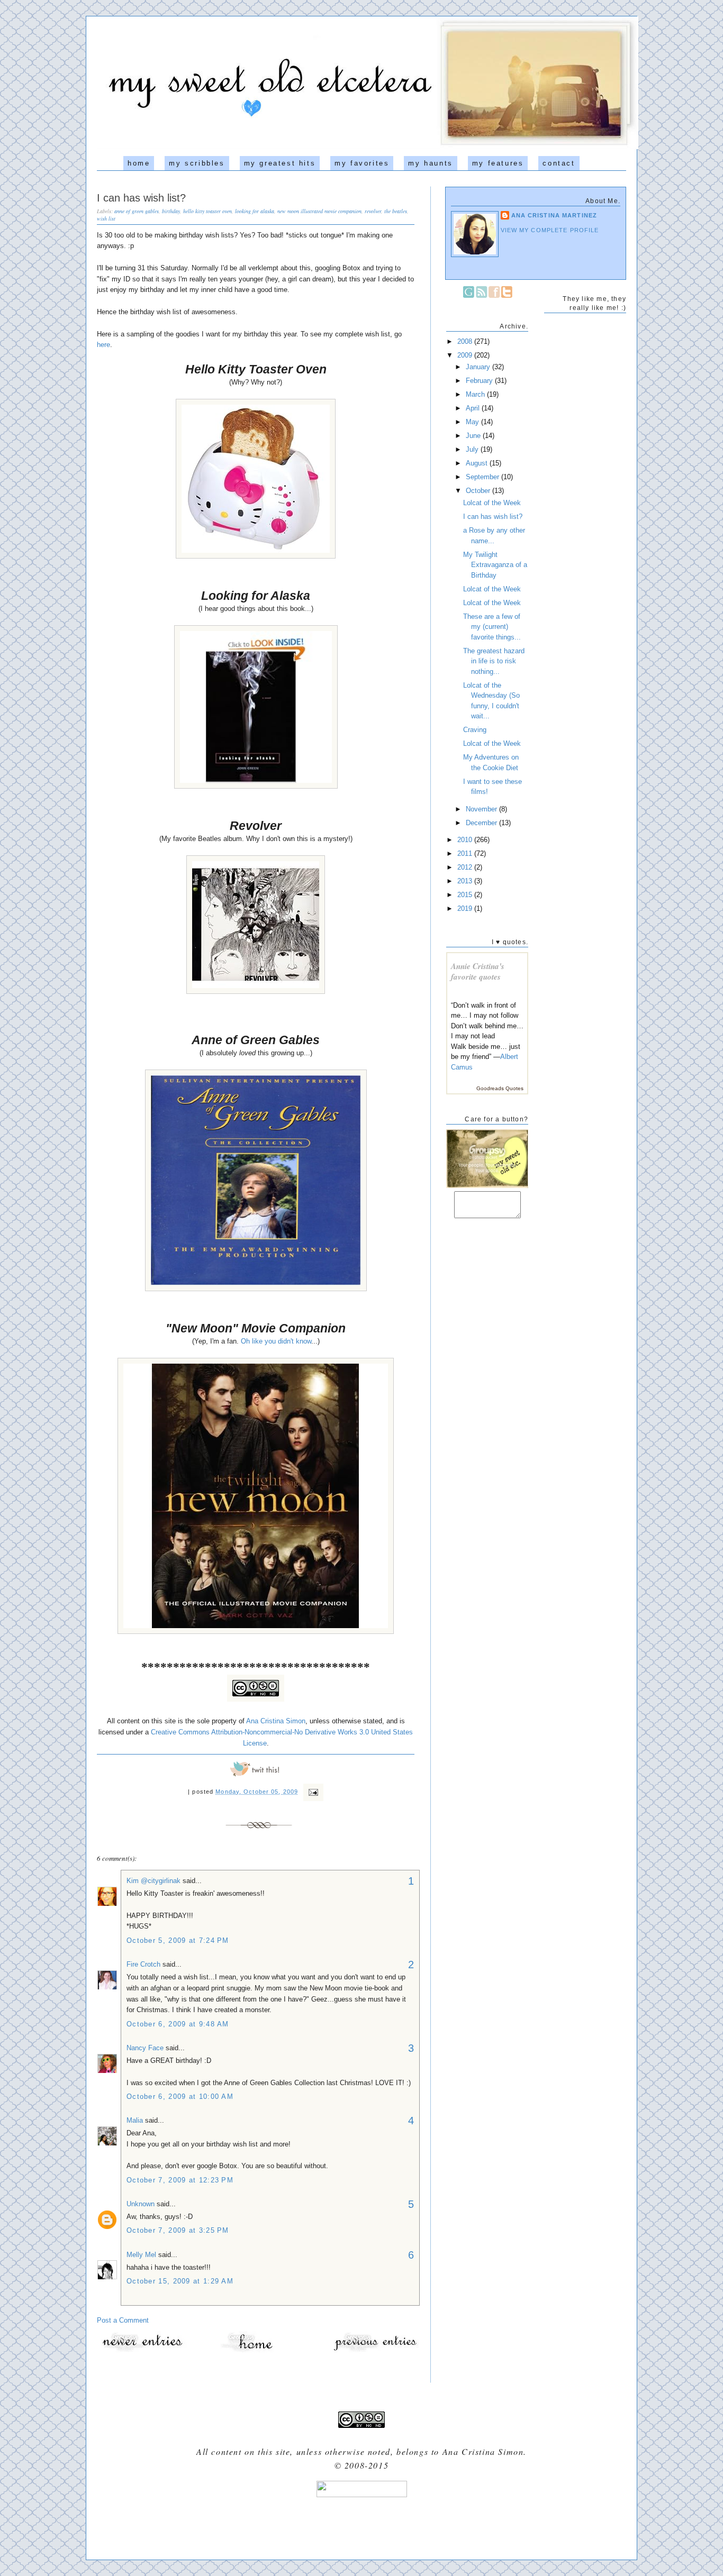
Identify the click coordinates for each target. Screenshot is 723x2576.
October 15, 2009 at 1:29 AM (180, 2281)
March (476, 394)
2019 (466, 908)
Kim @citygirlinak (155, 1881)
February (480, 381)
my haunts (430, 163)
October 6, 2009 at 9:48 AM (178, 2024)
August (478, 463)
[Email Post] (312, 1792)
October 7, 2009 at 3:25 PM (178, 2230)
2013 (466, 881)
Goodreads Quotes (500, 1088)
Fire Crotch (143, 1964)
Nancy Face (145, 2048)
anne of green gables (137, 211)
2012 (466, 867)
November (482, 809)
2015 (466, 895)
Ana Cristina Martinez (554, 215)
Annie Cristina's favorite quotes (478, 971)
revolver (373, 211)
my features (498, 163)
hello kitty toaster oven (207, 211)
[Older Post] (375, 2351)
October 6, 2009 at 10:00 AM (180, 2097)
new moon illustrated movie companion (319, 211)
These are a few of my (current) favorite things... (492, 627)
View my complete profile (550, 230)
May (473, 422)
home (139, 163)
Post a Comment (123, 2320)
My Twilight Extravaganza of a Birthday (495, 565)
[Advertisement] (361, 2524)
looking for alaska (255, 211)
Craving (475, 730)
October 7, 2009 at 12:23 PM (180, 2180)
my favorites (362, 163)
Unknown (141, 2204)
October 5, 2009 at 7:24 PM (178, 1940)
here (103, 345)
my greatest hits (280, 163)
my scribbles (197, 163)
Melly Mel (141, 2255)
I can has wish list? (141, 198)
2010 (466, 840)
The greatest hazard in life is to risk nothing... (494, 661)
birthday (171, 211)
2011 (466, 853)
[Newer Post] (142, 2351)
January (479, 367)
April (474, 408)
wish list (106, 218)
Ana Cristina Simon (276, 1721)
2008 (466, 341)
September (483, 477)
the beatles (396, 211)
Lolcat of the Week (492, 503)
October (479, 491)
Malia (135, 2120)
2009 (466, 355)
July (473, 449)
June (474, 436)
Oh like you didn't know (276, 1341)
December (482, 823)
